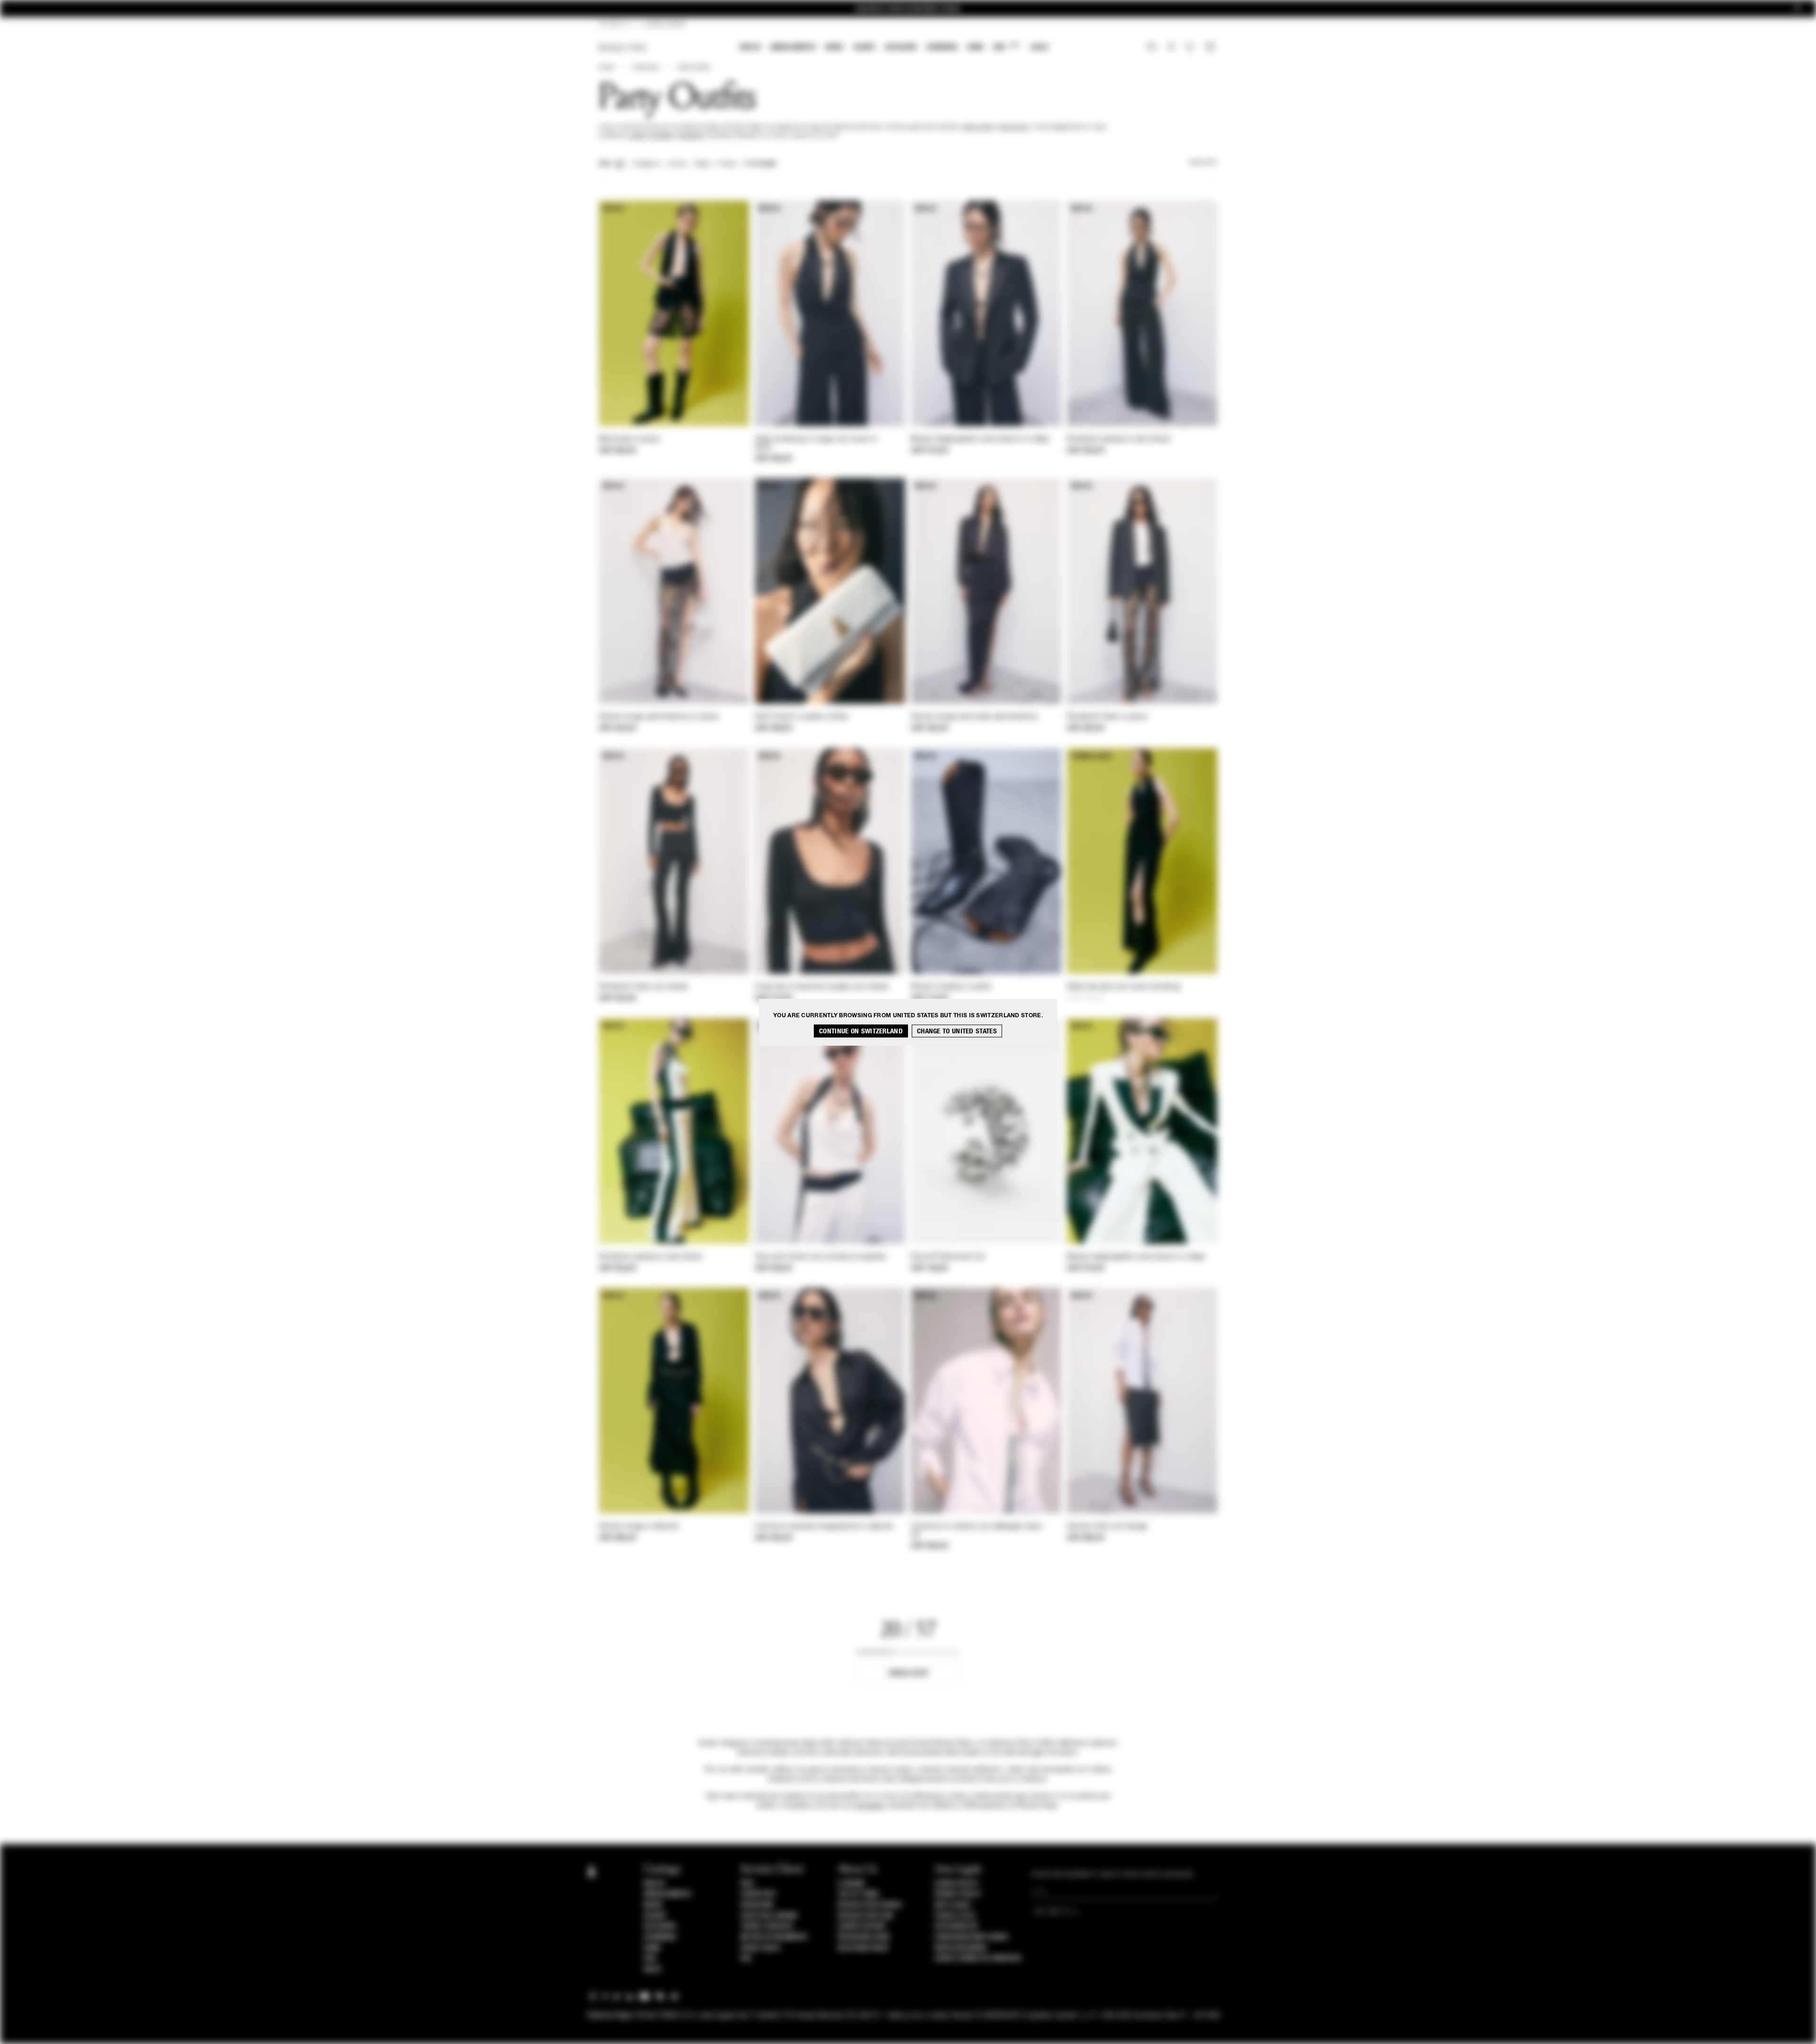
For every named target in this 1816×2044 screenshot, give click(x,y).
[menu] (894, 48)
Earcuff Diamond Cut (948, 1257)
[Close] (1798, 9)
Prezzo (728, 164)
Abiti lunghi (978, 127)
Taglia (703, 164)
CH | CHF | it (615, 25)
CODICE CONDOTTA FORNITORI (978, 1958)
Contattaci (758, 1894)
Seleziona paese (863, 1948)
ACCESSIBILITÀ (956, 1926)
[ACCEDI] (1171, 48)
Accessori (901, 47)
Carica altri (908, 1673)
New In (750, 47)
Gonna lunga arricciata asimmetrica (974, 717)
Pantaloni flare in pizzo (1107, 717)
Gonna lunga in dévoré (638, 1527)
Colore (677, 164)
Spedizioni (757, 1905)
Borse (834, 47)
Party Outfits (694, 68)
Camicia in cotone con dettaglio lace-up (978, 1531)
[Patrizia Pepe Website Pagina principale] (622, 48)
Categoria (646, 164)
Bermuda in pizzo (629, 439)
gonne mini (1015, 127)
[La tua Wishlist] (1191, 49)
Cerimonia (942, 47)
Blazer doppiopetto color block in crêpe (980, 439)
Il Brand (851, 1884)
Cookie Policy (956, 1884)
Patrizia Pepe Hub (865, 1916)
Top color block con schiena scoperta (821, 1257)
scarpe (637, 136)
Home (606, 68)
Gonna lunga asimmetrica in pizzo (659, 717)
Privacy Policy (958, 1894)
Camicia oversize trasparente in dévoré (824, 1527)
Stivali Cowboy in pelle (951, 987)
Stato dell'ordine (769, 1916)
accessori (691, 136)
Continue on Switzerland (861, 1031)
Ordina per (1203, 163)
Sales (1039, 47)
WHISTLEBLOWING (960, 1948)
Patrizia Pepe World (870, 1905)
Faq (746, 1958)
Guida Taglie (760, 1948)
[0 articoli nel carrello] (1211, 48)
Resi (747, 1884)
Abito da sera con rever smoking (1123, 987)
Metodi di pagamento (774, 1937)
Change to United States (957, 1031)
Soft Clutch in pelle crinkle (801, 717)
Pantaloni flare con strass (644, 987)
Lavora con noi (862, 1926)
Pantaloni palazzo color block (1119, 439)
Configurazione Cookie (972, 1937)
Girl (1006, 47)
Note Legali (953, 1905)
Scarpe (864, 47)
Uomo (975, 47)
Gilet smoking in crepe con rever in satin (816, 443)
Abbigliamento (793, 47)
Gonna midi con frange (1107, 1527)
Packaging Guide (864, 1937)
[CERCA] (1152, 48)
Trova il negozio (767, 1926)
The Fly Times (858, 1894)
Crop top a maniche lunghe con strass (822, 987)
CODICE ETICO (955, 1916)
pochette (661, 136)
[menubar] (894, 48)
